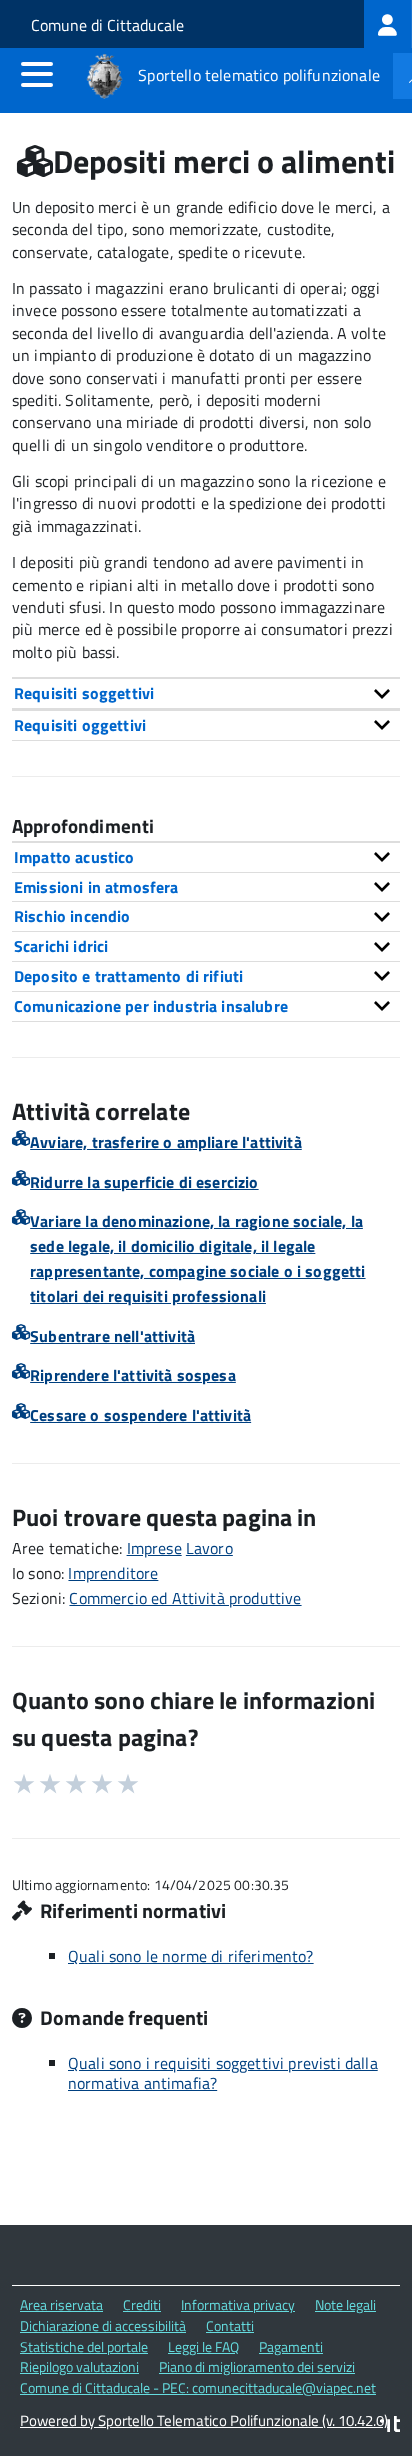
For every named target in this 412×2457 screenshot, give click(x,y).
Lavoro (209, 1548)
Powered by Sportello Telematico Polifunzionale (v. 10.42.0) (204, 2420)
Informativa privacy (238, 2304)
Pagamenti (291, 2346)
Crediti (142, 2304)
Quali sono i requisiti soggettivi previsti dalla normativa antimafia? (223, 2073)
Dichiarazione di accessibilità (103, 2325)
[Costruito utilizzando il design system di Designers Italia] (390, 2426)
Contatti (230, 2325)
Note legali (345, 2304)
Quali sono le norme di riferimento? (191, 1956)
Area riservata (61, 2304)
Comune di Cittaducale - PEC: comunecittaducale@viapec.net (198, 2387)
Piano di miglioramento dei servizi (257, 2366)
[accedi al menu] (37, 74)
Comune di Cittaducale (107, 25)
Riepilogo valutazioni (79, 2366)
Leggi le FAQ (203, 2346)
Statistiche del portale (84, 2346)
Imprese (154, 1548)
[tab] (206, 693)
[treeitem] (388, 24)
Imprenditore (113, 1573)
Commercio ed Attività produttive (185, 1598)
